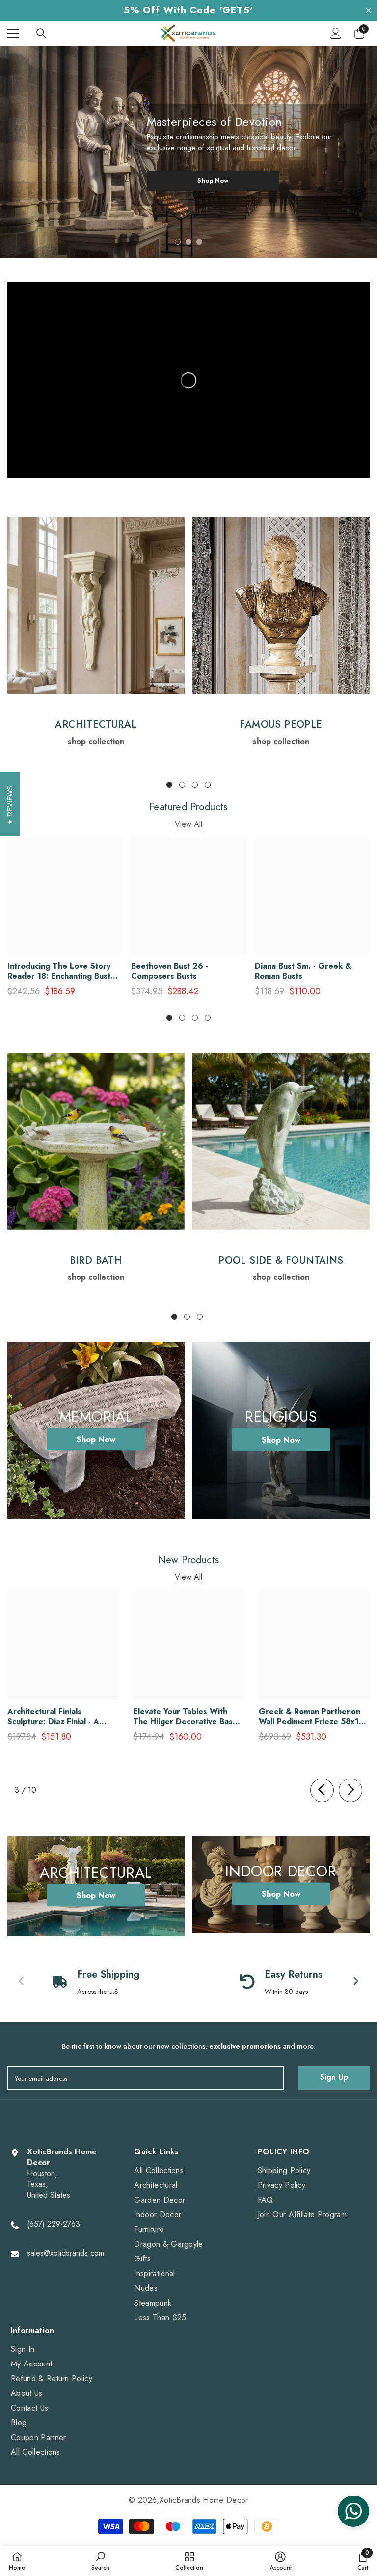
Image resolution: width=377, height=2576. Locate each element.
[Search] (41, 33)
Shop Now (213, 180)
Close (368, 11)
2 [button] (188, 242)
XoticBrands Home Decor (204, 2500)
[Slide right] (350, 1790)
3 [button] (199, 242)
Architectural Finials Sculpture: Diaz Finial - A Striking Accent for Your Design (53, 1717)
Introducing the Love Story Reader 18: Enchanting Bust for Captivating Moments (59, 971)
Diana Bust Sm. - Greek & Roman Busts (303, 971)
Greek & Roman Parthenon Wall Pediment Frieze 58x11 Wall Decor (311, 1717)
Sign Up (334, 2077)
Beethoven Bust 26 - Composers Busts (170, 971)
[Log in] (336, 33)
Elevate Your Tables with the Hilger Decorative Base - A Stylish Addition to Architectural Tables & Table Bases (188, 1717)
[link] (96, 605)
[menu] (13, 33)
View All (188, 824)
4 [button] (208, 785)
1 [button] (178, 242)
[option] (188, 152)
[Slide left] (322, 1790)
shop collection (96, 741)
